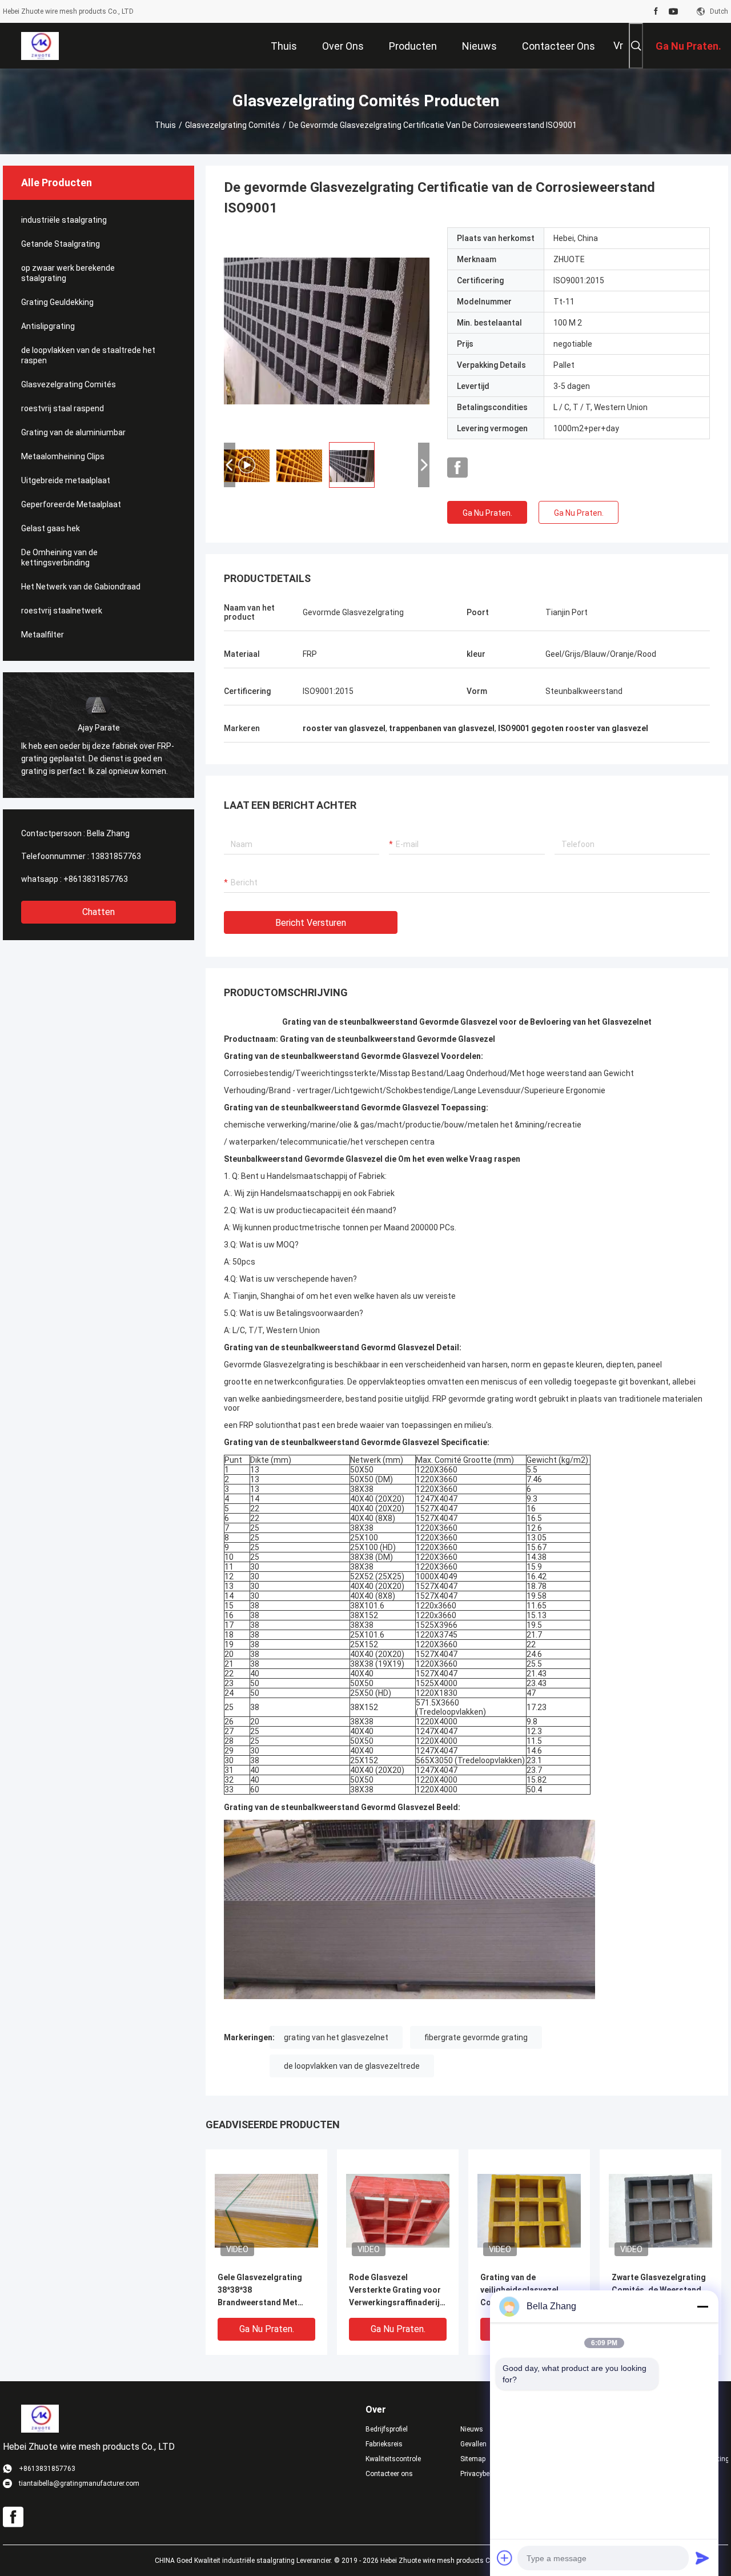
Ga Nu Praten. (487, 513)
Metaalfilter (43, 635)
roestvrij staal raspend (63, 408)
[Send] (702, 2558)
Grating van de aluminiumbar (73, 432)
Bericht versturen (311, 923)
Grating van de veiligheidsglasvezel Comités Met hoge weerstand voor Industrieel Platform (519, 2291)
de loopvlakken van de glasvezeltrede (352, 2066)
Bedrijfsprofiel (387, 2429)
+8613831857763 (96, 879)
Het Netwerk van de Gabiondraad (81, 587)
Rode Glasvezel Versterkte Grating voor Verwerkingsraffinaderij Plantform (395, 2291)
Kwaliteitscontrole (393, 2459)
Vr (618, 45)
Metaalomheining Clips (63, 456)
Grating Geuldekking (57, 302)
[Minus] (702, 2306)
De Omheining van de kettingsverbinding (59, 557)
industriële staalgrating (64, 220)
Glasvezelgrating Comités (232, 125)
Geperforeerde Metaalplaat (71, 504)
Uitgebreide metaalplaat (66, 480)
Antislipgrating (48, 326)
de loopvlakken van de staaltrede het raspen (88, 355)
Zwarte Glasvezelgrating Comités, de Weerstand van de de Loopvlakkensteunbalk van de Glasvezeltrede (659, 2291)
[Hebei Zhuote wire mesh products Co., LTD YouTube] (673, 11)
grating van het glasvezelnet (336, 2037)
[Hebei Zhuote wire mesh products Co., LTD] (40, 46)
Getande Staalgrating (61, 244)
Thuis (165, 125)
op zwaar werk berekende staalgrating (68, 273)
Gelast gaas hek (51, 528)
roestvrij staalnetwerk (62, 611)
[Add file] (505, 2558)
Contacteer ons (389, 2474)
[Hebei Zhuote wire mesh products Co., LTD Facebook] (656, 11)
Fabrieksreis (384, 2444)
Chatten (99, 912)
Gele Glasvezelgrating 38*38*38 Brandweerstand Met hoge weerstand (260, 2291)
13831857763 (116, 856)
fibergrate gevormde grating (476, 2037)
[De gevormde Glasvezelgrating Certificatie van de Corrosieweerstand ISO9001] (266, 2210)
